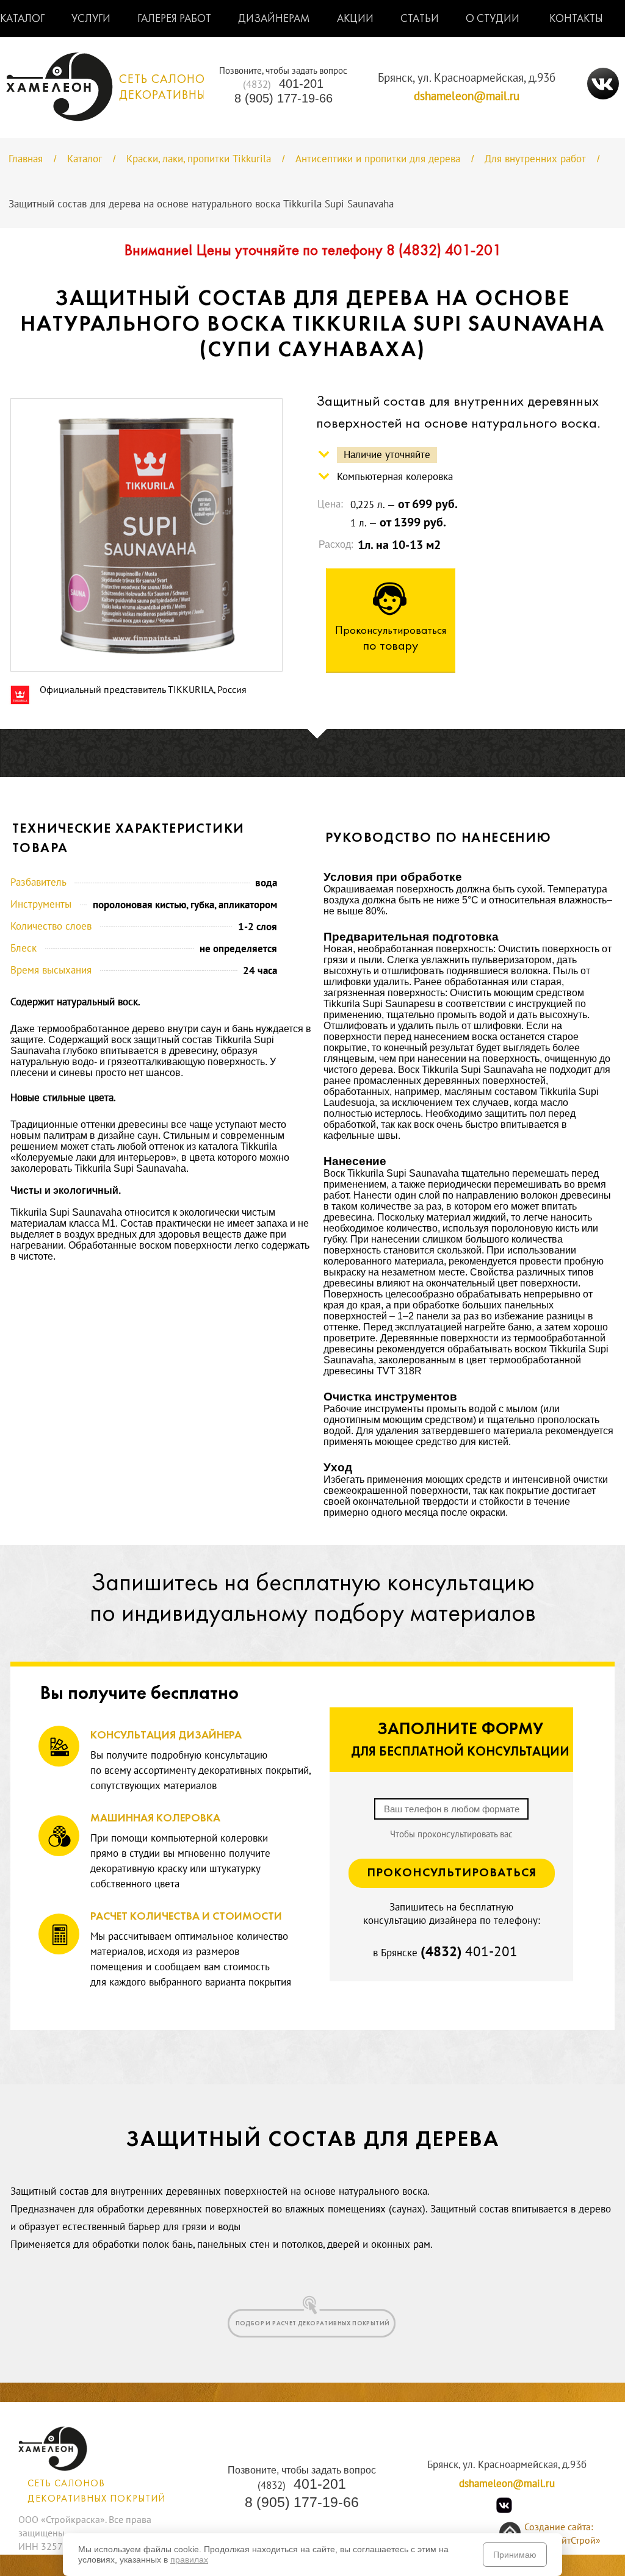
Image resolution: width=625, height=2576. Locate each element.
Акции (355, 19)
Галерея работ (174, 19)
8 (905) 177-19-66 (284, 98)
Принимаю (515, 2555)
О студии (493, 19)
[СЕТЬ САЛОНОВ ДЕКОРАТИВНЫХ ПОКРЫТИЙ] (145, 118)
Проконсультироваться (452, 1873)
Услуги (91, 19)
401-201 (283, 84)
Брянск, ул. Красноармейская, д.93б (467, 78)
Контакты (576, 19)
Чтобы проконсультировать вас (451, 1834)
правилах (189, 2560)
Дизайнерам (274, 19)
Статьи (420, 19)
